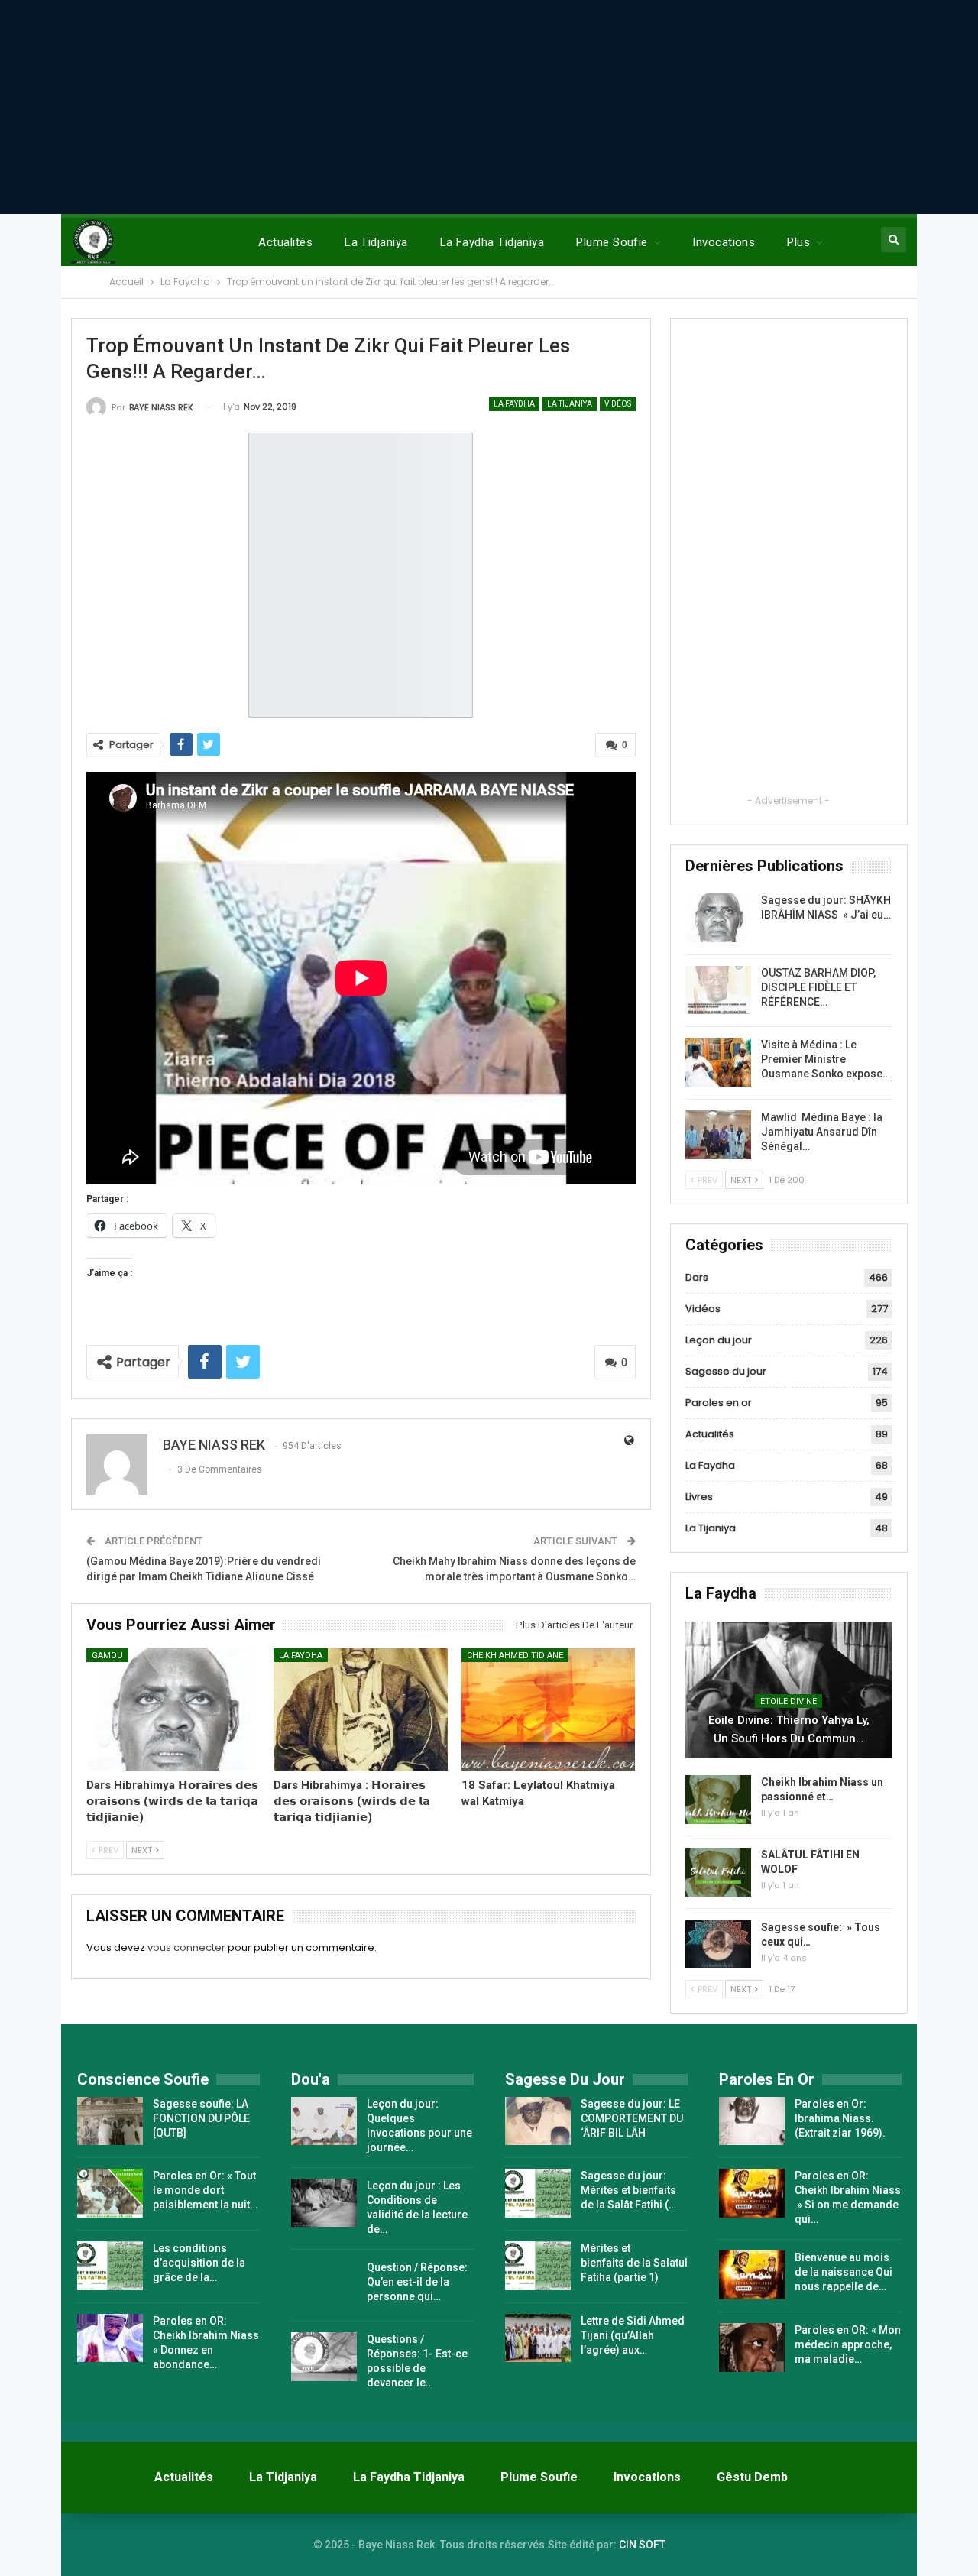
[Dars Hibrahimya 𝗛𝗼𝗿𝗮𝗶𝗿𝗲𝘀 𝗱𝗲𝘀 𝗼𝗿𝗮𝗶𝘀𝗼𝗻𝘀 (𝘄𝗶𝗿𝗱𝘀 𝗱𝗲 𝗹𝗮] (173, 1709)
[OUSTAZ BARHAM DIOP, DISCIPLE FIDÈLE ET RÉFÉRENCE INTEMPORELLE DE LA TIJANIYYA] (718, 990)
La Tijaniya (570, 404)
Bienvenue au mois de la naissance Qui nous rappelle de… (844, 2272)
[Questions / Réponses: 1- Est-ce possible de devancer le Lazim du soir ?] (324, 2357)
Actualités (285, 242)
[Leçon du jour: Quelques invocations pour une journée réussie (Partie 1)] (324, 2121)
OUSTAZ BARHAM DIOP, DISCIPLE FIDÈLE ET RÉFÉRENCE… (818, 987)
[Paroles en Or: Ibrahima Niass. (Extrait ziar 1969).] (752, 2121)
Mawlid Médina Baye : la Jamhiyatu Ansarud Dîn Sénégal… (822, 1132)
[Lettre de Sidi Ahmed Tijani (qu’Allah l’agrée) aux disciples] (538, 2338)
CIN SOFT (642, 2545)
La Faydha (514, 404)
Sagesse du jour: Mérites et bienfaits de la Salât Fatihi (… (628, 2190)
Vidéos (618, 404)
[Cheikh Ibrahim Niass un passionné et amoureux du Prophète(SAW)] (718, 1800)
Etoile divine (789, 1701)
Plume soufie (612, 242)
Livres (699, 1497)
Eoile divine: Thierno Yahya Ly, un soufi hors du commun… (789, 1729)
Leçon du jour (719, 1340)
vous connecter (186, 1947)
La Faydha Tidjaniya (492, 242)
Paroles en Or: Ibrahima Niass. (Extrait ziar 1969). (840, 2118)
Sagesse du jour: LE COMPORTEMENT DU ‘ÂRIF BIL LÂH (632, 2118)
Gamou (107, 1656)
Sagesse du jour (726, 1371)
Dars (697, 1277)
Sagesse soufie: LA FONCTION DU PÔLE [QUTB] (201, 2118)
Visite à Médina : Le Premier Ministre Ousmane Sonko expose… (826, 1059)
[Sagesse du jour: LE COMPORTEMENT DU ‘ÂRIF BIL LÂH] (538, 2121)
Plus (798, 242)
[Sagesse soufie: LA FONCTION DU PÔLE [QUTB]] (110, 2121)
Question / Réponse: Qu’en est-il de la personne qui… (417, 2282)
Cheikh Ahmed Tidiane (515, 1656)
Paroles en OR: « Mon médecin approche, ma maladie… (848, 2344)
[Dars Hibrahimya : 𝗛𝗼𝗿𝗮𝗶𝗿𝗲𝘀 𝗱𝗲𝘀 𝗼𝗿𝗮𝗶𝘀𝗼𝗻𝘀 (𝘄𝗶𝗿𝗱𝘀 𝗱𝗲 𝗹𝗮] (361, 1709)
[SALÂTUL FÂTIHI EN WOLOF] (718, 1872)
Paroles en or (719, 1403)
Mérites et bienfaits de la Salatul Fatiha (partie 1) (634, 2263)
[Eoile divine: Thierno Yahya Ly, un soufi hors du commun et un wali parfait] (789, 1690)
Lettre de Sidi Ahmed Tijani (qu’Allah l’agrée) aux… (633, 2335)
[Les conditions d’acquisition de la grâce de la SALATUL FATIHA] (110, 2266)
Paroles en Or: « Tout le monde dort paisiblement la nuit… (205, 2190)
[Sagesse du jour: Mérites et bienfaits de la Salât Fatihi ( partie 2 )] (538, 2193)
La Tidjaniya (376, 242)
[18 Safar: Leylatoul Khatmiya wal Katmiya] (549, 1709)
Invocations (724, 242)
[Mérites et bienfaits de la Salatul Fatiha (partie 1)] (538, 2266)
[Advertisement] (489, 107)
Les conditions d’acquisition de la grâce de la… (199, 2263)
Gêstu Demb (752, 2477)
